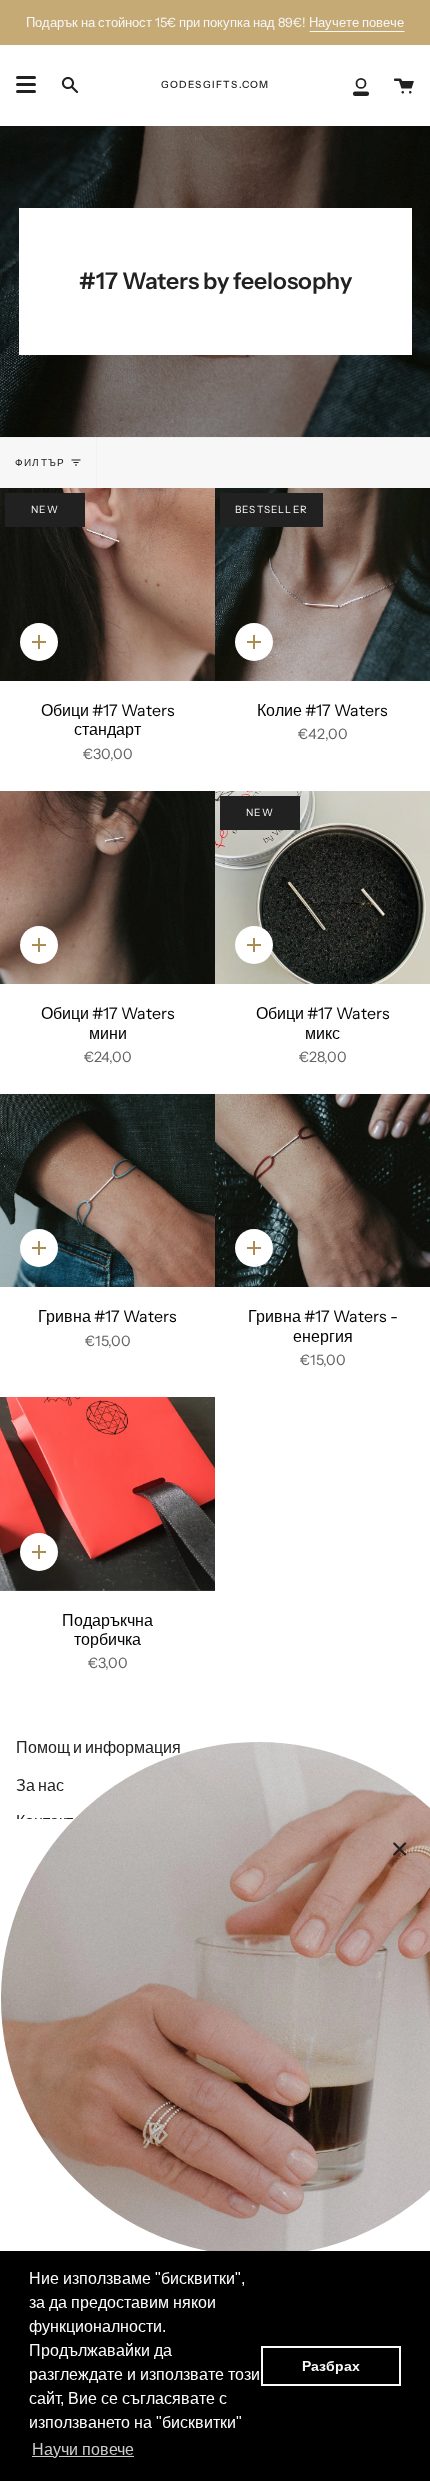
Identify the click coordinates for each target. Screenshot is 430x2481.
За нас (40, 1785)
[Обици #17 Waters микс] (322, 888)
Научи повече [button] (83, 2449)
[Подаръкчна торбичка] (107, 1494)
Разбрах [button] (331, 2366)
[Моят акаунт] (361, 85)
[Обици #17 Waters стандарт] (107, 585)
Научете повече (356, 22)
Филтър (40, 462)
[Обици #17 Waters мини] (107, 888)
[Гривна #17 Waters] (107, 1191)
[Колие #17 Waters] (322, 585)
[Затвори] (400, 1849)
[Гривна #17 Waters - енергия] (322, 1191)
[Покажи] (26, 85)
